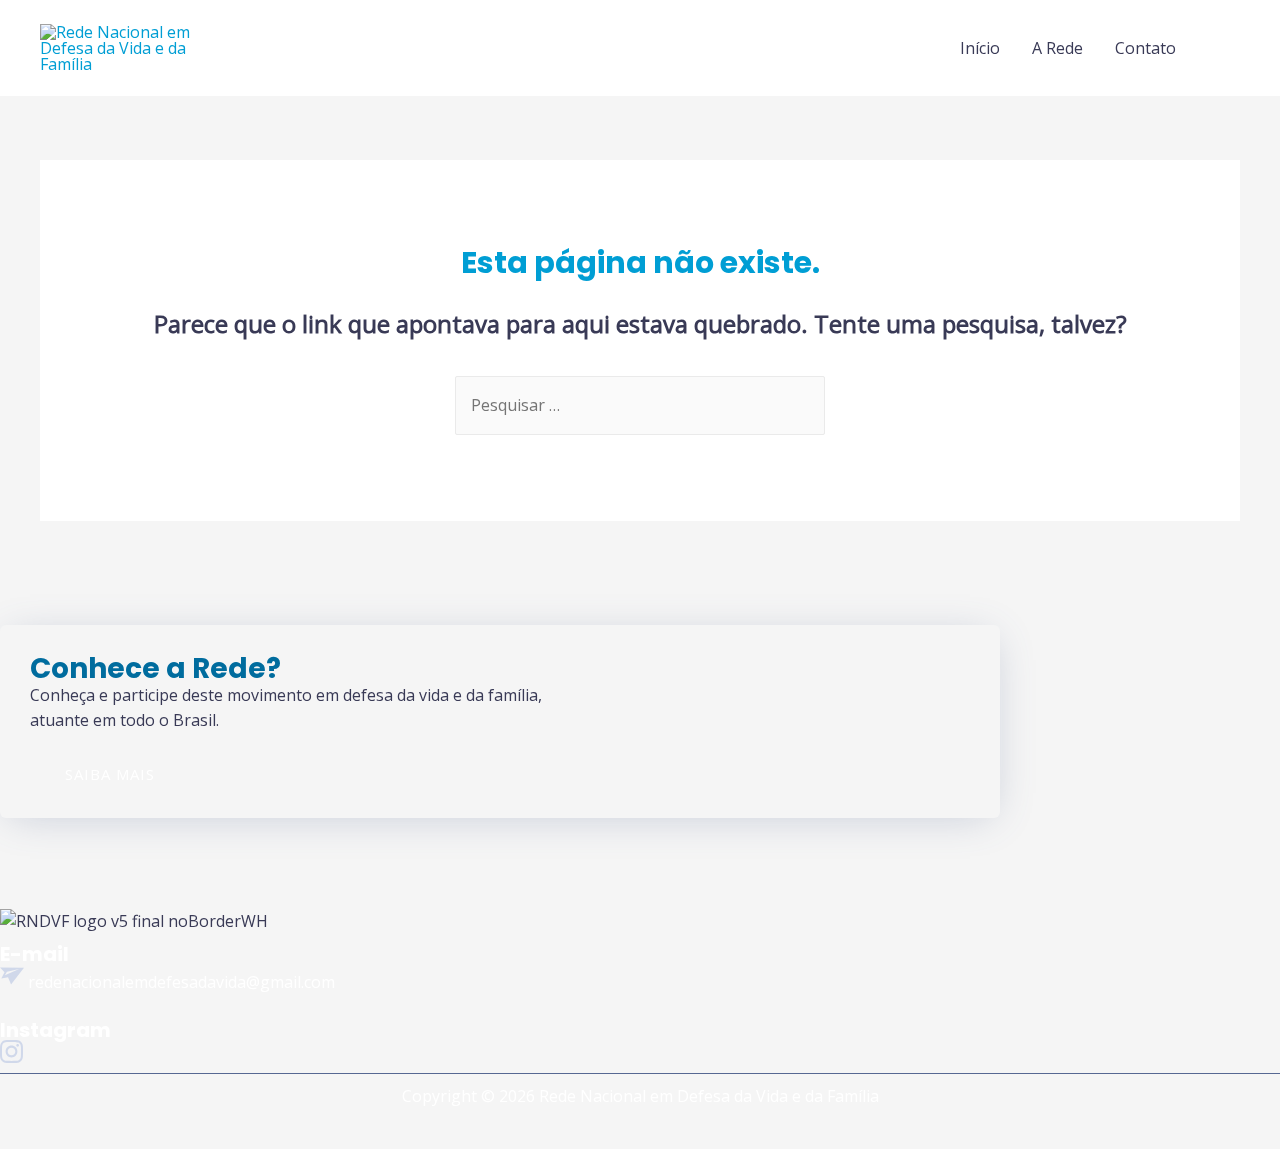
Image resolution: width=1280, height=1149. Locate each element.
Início (980, 48)
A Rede (1057, 48)
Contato (1145, 48)
